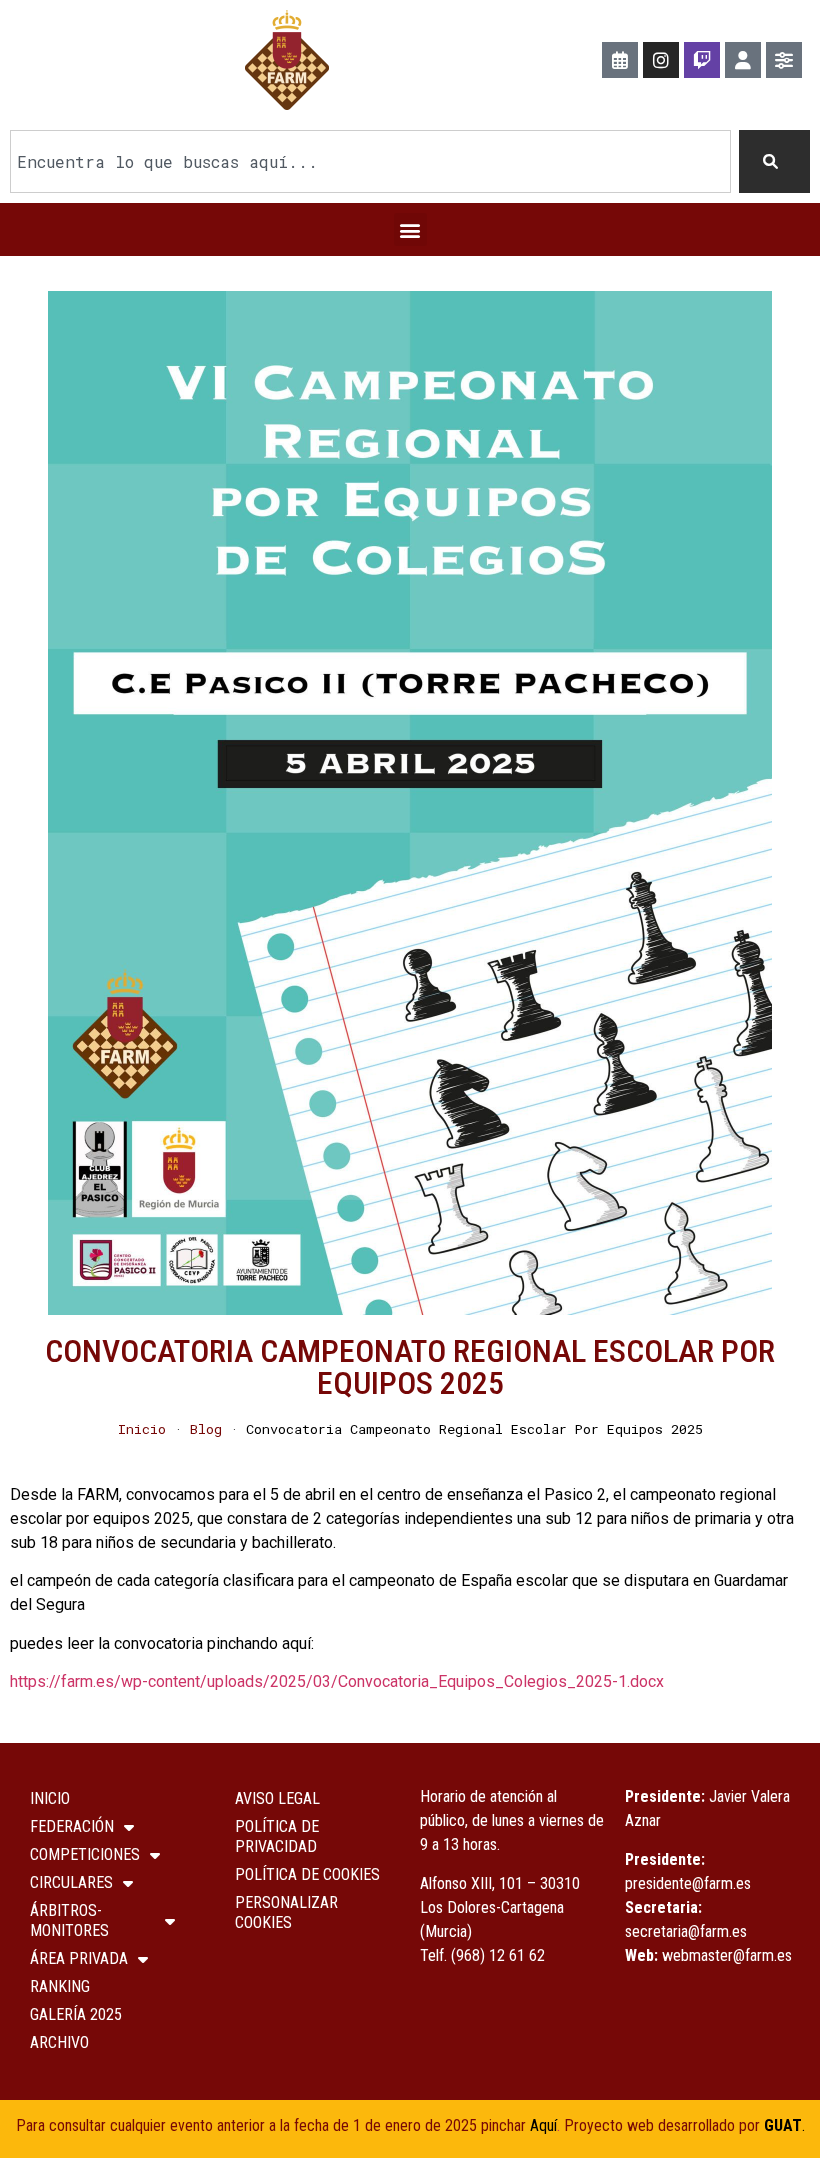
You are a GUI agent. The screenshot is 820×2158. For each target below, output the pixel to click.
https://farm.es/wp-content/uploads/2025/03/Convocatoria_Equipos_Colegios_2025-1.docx (337, 1681)
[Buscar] (774, 161)
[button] (410, 229)
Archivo (59, 2042)
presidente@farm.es (688, 1883)
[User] (743, 60)
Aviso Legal (277, 1798)
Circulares (71, 1882)
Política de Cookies (307, 1874)
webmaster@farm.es (727, 1955)
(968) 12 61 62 (498, 1955)
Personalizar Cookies (286, 1912)
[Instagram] (661, 60)
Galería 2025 (76, 2014)
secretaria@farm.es (686, 1931)
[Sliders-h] (784, 60)
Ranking (60, 1986)
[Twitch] (702, 60)
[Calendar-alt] (620, 60)
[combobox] (370, 161)
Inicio (142, 1429)
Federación (72, 1826)
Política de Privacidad (277, 1836)
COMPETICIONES (85, 1854)
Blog (206, 1429)
